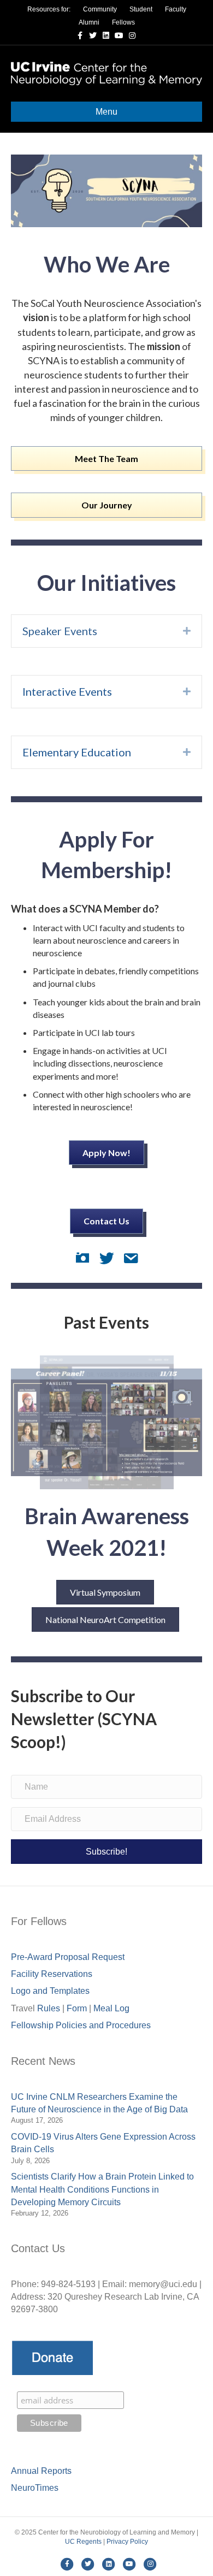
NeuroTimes (35, 2488)
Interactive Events (67, 691)
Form (77, 2008)
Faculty (176, 9)
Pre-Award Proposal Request (68, 1957)
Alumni (89, 22)
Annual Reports (41, 2471)
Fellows (123, 22)
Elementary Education (77, 752)
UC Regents (83, 2542)
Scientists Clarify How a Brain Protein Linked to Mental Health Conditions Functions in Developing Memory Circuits (102, 2189)
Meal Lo (111, 2008)
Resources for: (49, 9)
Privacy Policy (127, 2542)
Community (100, 9)
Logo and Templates (50, 1991)
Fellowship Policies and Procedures (81, 2025)
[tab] (106, 631)
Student (141, 9)
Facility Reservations (52, 1974)
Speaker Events (60, 631)
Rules (49, 2008)
